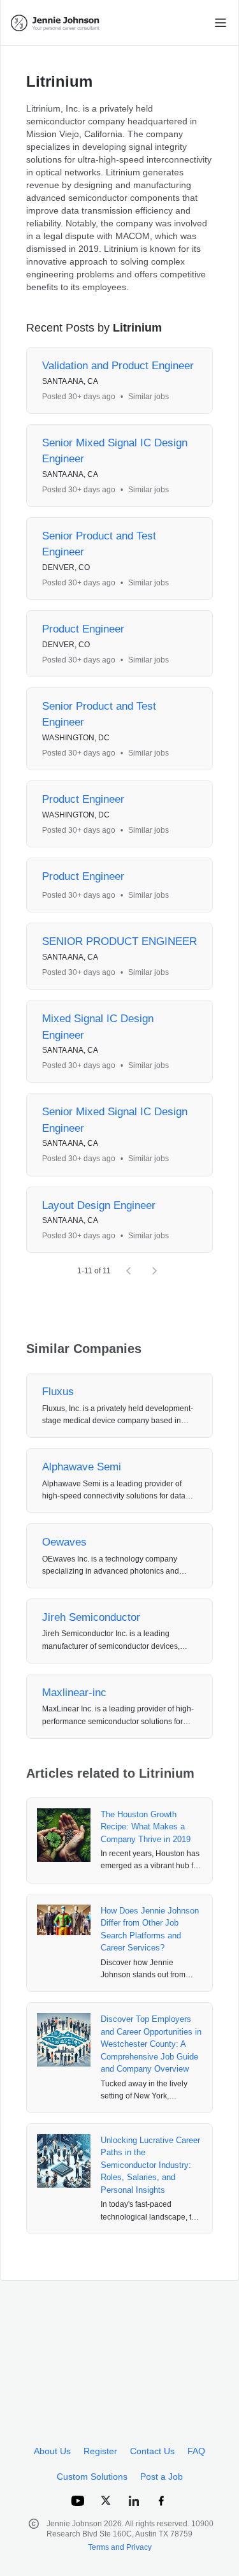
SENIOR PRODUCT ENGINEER (119, 941)
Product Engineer (83, 629)
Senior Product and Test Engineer (99, 544)
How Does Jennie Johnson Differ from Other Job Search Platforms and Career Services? (150, 1929)
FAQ (196, 2451)
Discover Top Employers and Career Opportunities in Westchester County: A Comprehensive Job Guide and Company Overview (151, 2044)
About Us (52, 2451)
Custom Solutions (92, 2477)
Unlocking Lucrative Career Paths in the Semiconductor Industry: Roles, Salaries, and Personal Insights (150, 2165)
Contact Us (152, 2451)
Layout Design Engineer (99, 1205)
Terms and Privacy (120, 2547)
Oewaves (64, 1542)
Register (100, 2451)
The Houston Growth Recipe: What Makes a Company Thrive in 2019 (146, 1827)
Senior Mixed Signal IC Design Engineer (115, 451)
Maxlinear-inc (74, 1693)
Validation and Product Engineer (118, 366)
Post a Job (162, 2477)
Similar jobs (148, 397)
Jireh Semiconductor (91, 1617)
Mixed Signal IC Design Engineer (98, 1027)
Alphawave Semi (82, 1467)
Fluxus (58, 1392)
